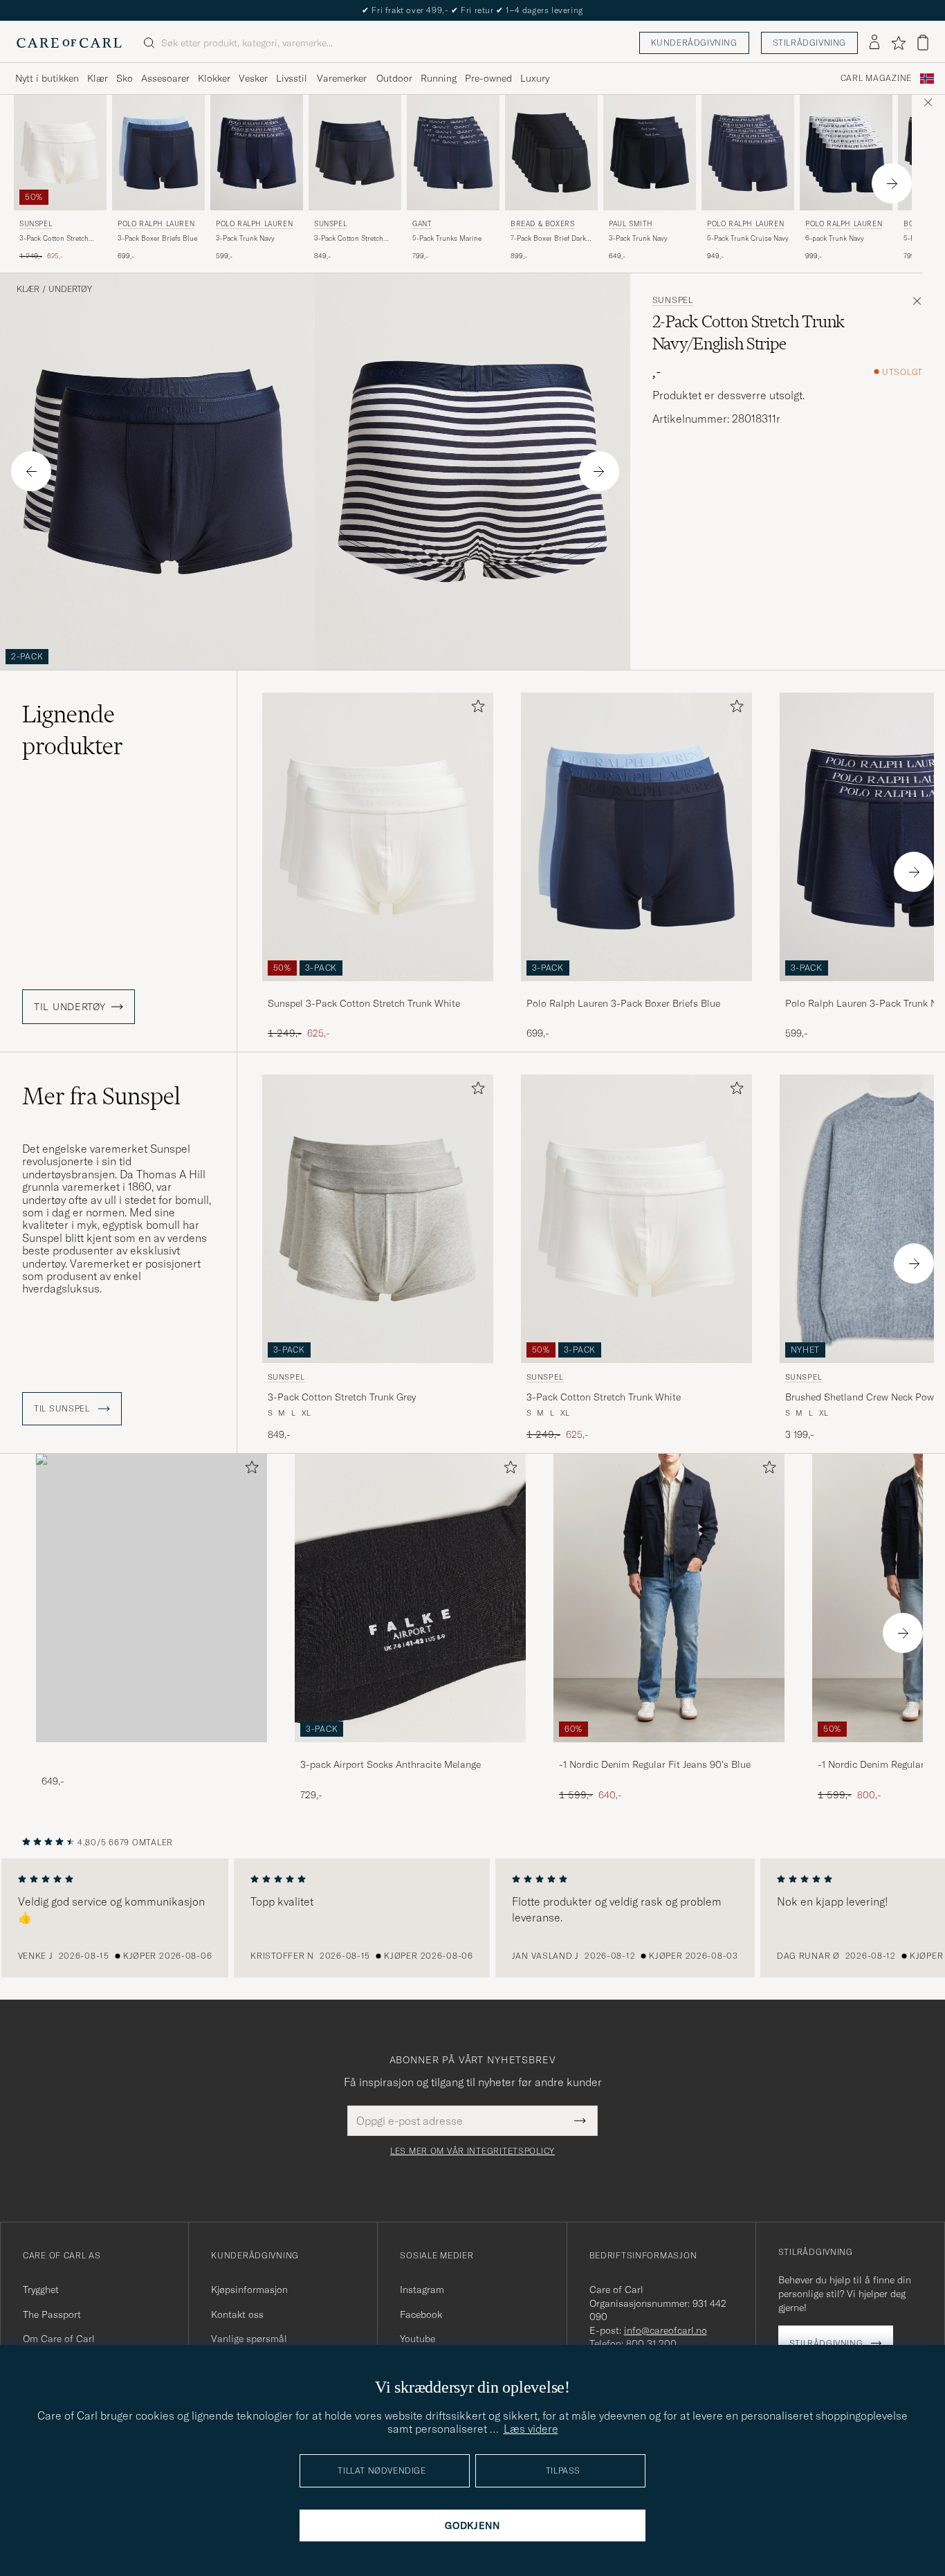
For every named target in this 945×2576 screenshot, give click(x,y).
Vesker (253, 78)
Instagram (422, 2290)
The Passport (52, 2314)
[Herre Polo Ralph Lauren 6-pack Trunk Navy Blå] (846, 153)
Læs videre (531, 2429)
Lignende (73, 730)
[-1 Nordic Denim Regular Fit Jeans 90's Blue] (669, 1752)
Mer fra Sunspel (101, 1096)
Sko (125, 78)
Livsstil (292, 78)
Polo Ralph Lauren (156, 224)
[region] (472, 1918)
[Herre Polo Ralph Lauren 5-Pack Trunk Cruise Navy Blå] (748, 153)
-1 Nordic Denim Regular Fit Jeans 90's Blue (655, 1764)
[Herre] (152, 1598)
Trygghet (41, 2290)
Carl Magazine (876, 78)
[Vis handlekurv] (923, 43)
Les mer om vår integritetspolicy (472, 2151)
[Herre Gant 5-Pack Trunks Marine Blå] (453, 153)
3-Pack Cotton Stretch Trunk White (54, 239)
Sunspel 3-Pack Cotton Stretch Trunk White (364, 1003)
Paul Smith (631, 224)
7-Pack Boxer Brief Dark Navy (548, 239)
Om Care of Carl (59, 2339)
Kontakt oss (237, 2314)
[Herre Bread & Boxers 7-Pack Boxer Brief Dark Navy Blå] (551, 153)
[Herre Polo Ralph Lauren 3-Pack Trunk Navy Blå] (257, 153)
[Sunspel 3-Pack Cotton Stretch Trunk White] (378, 990)
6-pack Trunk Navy (835, 238)
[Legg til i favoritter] (475, 709)
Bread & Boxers (542, 224)
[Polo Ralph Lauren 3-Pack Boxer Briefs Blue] (636, 990)
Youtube (418, 2339)
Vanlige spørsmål (249, 2339)
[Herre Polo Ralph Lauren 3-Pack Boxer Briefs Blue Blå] (158, 153)
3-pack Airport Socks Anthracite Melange (391, 1764)
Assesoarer (165, 78)
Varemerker (342, 78)
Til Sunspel (63, 1409)
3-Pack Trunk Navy (245, 238)
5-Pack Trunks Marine (447, 238)
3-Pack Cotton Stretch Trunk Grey (342, 1397)
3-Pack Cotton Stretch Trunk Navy (349, 239)
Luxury (535, 78)
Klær (98, 78)
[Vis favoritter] (898, 43)
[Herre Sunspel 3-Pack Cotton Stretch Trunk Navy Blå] (355, 153)
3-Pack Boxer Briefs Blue (157, 238)
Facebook (421, 2314)
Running (439, 78)
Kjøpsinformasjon (249, 2290)
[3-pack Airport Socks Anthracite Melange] (410, 1752)
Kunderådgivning (694, 43)
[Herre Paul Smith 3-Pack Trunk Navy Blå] (650, 153)
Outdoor (394, 78)
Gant (422, 224)
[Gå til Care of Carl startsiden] (69, 43)
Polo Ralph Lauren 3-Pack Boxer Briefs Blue (623, 1003)
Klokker (214, 78)
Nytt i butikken (47, 78)
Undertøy (70, 289)
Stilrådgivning (809, 43)
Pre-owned (488, 78)
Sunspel (36, 224)
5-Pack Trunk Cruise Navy (748, 238)
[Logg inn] (874, 43)
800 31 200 (651, 2344)
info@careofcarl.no (666, 2330)
